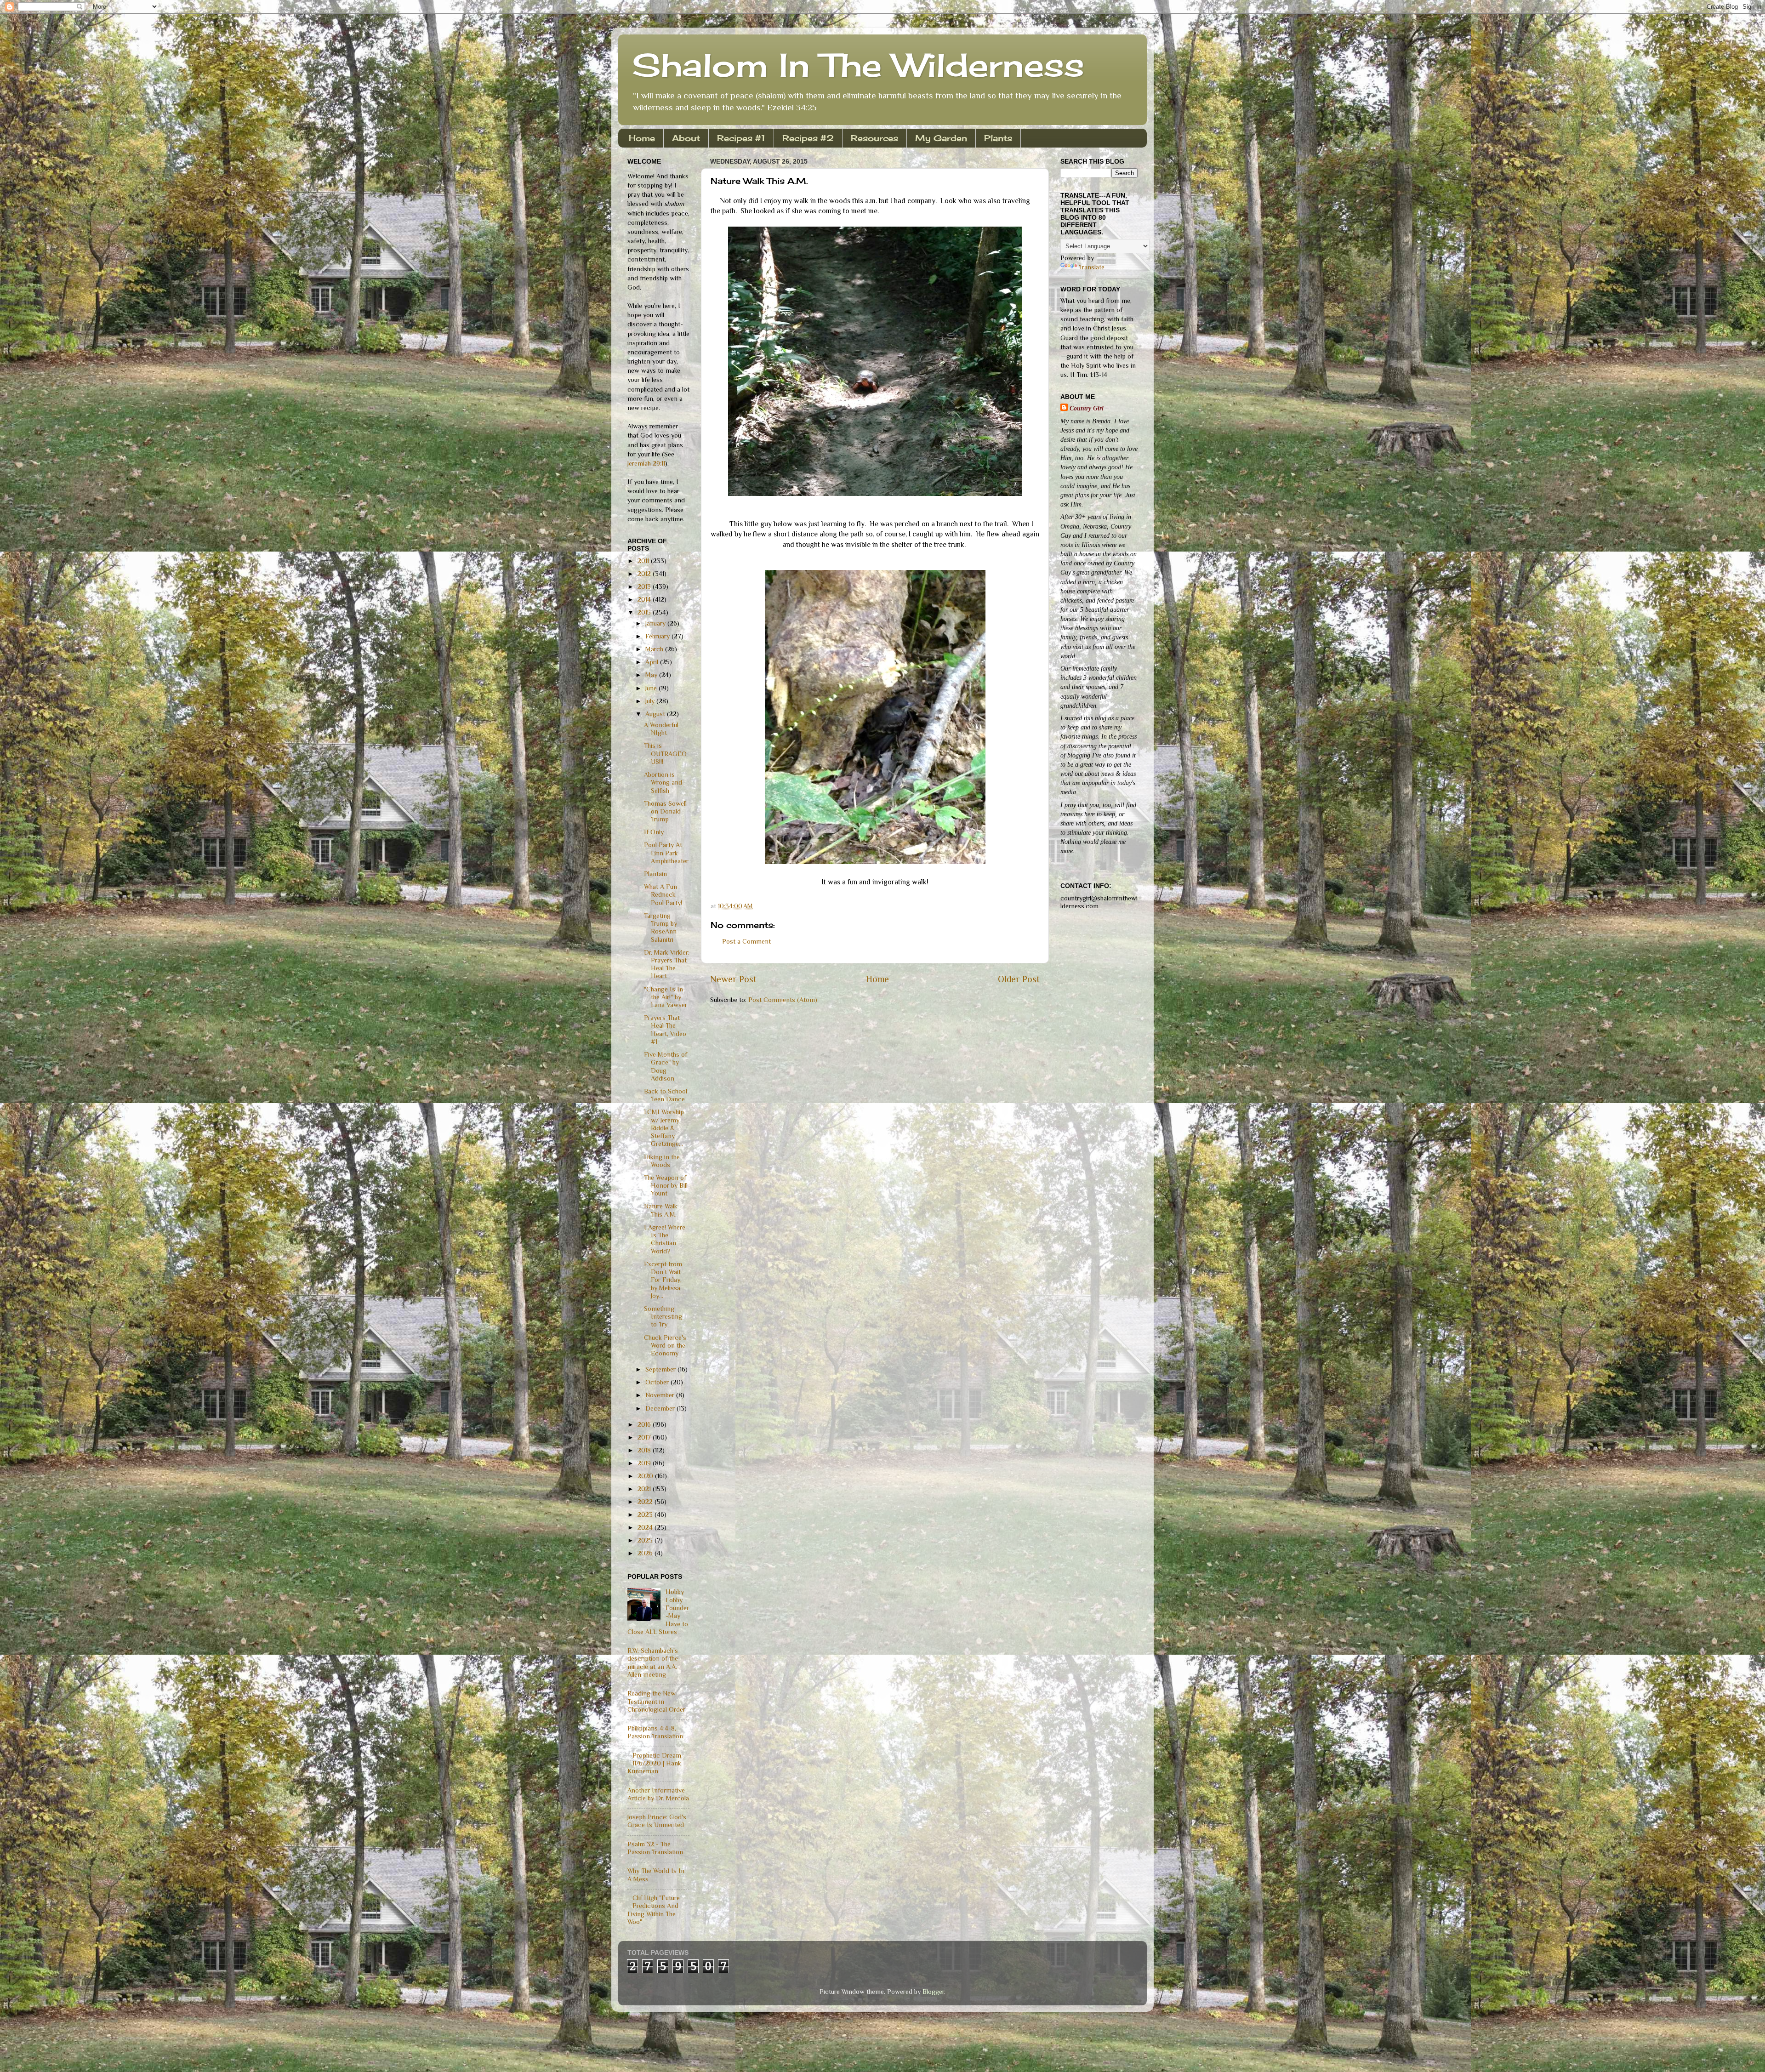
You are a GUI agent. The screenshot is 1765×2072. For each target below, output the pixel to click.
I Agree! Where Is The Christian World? (665, 1239)
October (658, 1382)
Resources (874, 138)
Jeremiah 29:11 (646, 463)
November (661, 1395)
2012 (645, 574)
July (651, 701)
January (656, 623)
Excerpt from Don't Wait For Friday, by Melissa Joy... (663, 1280)
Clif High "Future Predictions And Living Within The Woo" (654, 1910)
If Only (654, 832)
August (656, 714)
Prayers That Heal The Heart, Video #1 (665, 1030)
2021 (645, 1489)
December (661, 1408)
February (658, 636)
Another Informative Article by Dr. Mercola (658, 1794)
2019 (645, 1463)
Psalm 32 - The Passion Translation (655, 1848)
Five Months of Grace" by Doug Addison (666, 1066)
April (653, 662)
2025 (646, 1540)
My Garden (941, 138)
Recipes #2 (808, 138)
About (686, 138)
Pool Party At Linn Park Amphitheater (666, 853)
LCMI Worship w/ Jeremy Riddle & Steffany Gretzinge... (664, 1128)
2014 (645, 599)
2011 (644, 561)
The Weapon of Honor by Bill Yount (666, 1186)
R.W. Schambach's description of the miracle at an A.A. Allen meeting (653, 1662)
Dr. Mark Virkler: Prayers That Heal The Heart (667, 964)
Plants (998, 138)
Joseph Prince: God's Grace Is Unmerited (657, 1821)
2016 (645, 1424)
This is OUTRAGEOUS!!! (665, 754)
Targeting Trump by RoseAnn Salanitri (660, 928)
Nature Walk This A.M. (661, 1210)
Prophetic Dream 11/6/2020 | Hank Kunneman (654, 1763)
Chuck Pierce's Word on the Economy (665, 1346)
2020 (646, 1476)
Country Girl (1087, 408)
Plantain (655, 874)
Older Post (1019, 979)
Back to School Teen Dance (666, 1095)
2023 (646, 1514)
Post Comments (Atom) (783, 1000)
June (652, 688)
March (655, 649)
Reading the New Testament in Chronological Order (656, 1701)
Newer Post (733, 979)
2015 (645, 612)
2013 (645, 586)
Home (642, 138)
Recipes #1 (741, 138)
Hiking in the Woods (662, 1161)
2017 (645, 1437)
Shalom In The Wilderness (858, 65)
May (652, 675)
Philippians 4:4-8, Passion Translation (655, 1732)
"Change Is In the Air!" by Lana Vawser (666, 997)
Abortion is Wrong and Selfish (663, 783)
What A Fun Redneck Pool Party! (663, 895)
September (661, 1369)
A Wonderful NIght (661, 729)
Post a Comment (746, 941)
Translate (1092, 267)
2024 (646, 1527)
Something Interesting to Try (663, 1317)
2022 (646, 1502)
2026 (646, 1553)
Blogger (933, 1992)
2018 (645, 1450)
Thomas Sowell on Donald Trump (665, 811)
